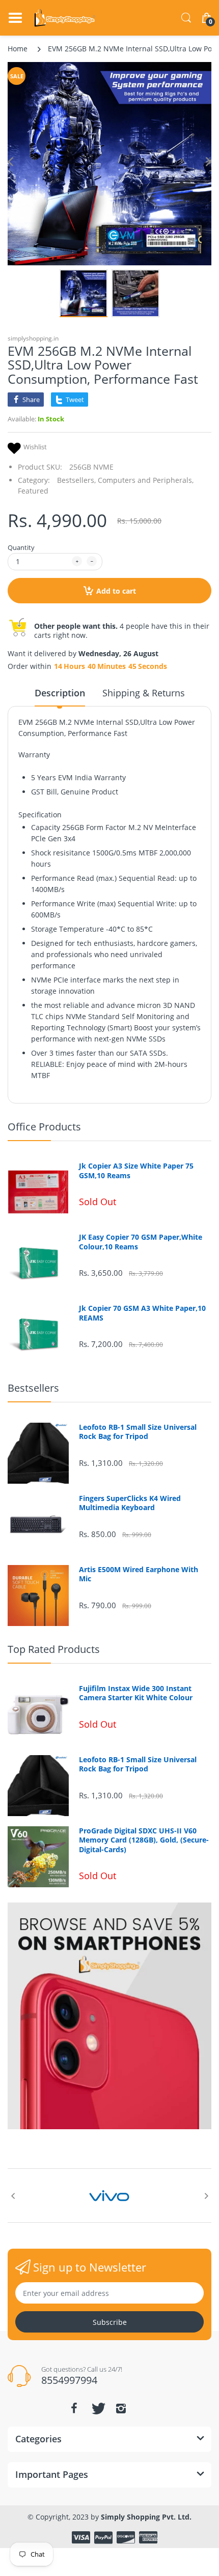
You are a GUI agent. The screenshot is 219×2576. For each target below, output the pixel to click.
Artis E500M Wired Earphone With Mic (139, 1574)
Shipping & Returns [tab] (144, 693)
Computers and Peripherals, (146, 480)
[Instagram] (121, 2408)
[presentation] (13, 2196)
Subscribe (110, 2322)
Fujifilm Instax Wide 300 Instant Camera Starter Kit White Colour (136, 1693)
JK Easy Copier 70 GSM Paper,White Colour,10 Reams (141, 1242)
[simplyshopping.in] (65, 18)
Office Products (44, 1127)
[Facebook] (74, 2408)
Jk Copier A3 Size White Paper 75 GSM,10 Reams (136, 1171)
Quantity (21, 547)
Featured (33, 491)
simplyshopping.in (33, 338)
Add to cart (116, 591)
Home (18, 49)
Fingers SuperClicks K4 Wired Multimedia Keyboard (130, 1503)
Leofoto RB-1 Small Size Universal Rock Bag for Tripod (138, 1432)
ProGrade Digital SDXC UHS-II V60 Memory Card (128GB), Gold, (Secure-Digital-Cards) (144, 1840)
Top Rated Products (54, 1649)
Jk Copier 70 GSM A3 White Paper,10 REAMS (142, 1313)
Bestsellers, (76, 480)
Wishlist (35, 447)
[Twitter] (97, 2408)
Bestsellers (33, 1388)
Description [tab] (60, 693)
